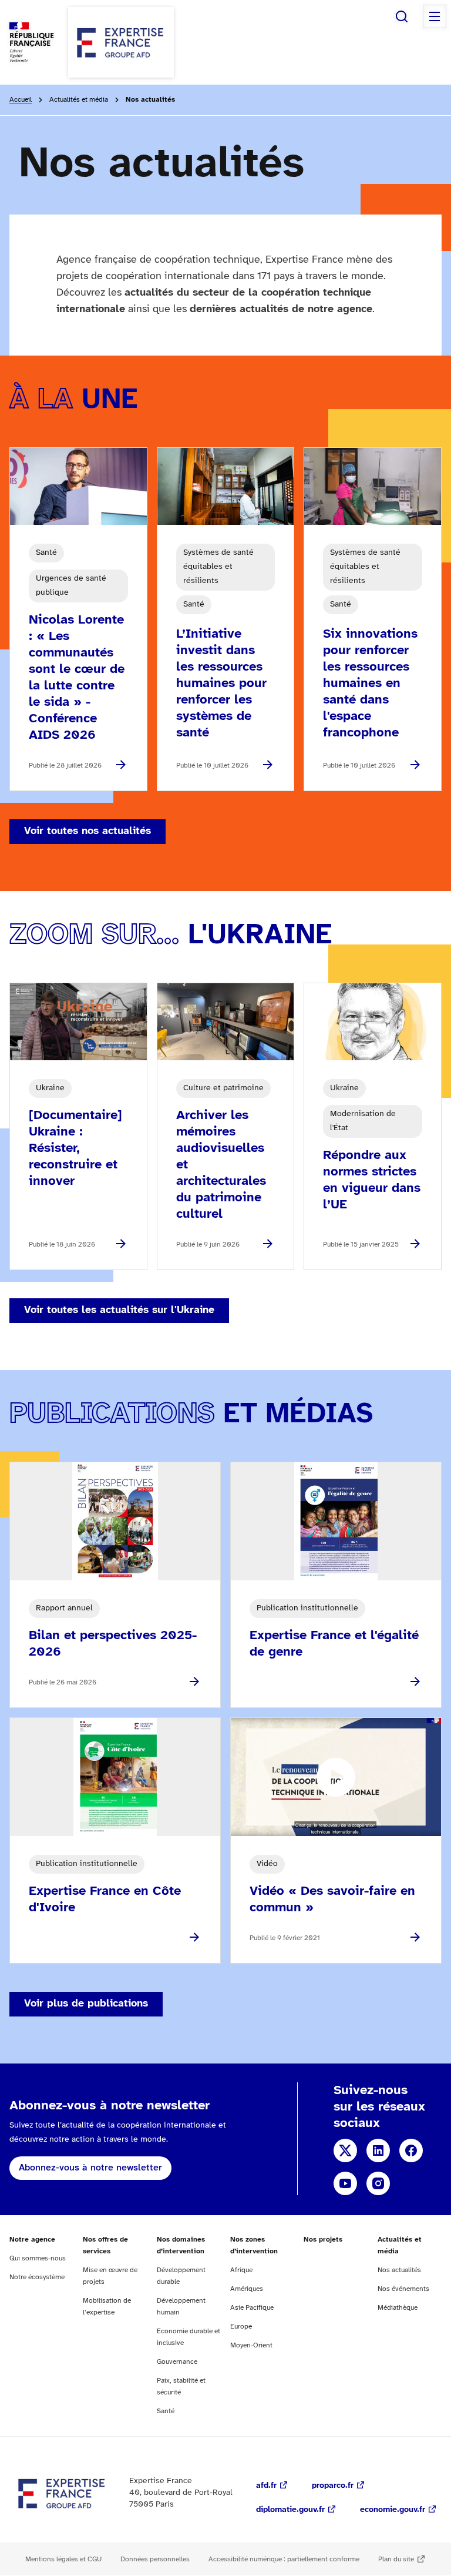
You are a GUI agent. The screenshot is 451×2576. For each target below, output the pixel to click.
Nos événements (403, 2289)
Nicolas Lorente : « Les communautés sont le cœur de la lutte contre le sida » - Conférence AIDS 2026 (77, 678)
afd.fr (266, 2486)
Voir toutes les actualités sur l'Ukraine (119, 1310)
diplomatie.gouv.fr (290, 2510)
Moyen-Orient (251, 2345)
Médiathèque (398, 2308)
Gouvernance (177, 2362)
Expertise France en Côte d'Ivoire (105, 1900)
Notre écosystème (37, 2277)
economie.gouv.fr (393, 2510)
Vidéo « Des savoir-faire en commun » (332, 1900)
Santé (166, 2411)
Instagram (378, 2183)
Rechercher (402, 16)
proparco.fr (333, 2486)
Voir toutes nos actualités (87, 831)
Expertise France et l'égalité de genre (334, 1644)
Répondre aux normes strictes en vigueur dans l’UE (372, 1180)
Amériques (247, 2289)
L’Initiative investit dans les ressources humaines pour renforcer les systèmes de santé (221, 684)
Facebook (411, 2150)
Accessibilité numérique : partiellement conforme (284, 2559)
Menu (435, 16)
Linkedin (378, 2150)
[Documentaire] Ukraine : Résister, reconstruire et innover (75, 1148)
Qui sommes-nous (38, 2258)
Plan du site (396, 2559)
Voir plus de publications (86, 2004)
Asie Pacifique (252, 2308)
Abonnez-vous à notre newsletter (90, 2168)
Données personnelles (155, 2559)
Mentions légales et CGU (63, 2559)
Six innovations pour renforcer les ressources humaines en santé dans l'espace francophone (370, 684)
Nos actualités (399, 2270)
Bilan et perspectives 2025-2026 (113, 1644)
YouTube (345, 2183)
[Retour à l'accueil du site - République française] (121, 42)
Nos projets (323, 2240)
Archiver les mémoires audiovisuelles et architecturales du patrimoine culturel (221, 1165)
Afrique (241, 2270)
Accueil (21, 100)
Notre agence (32, 2240)
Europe (241, 2327)
